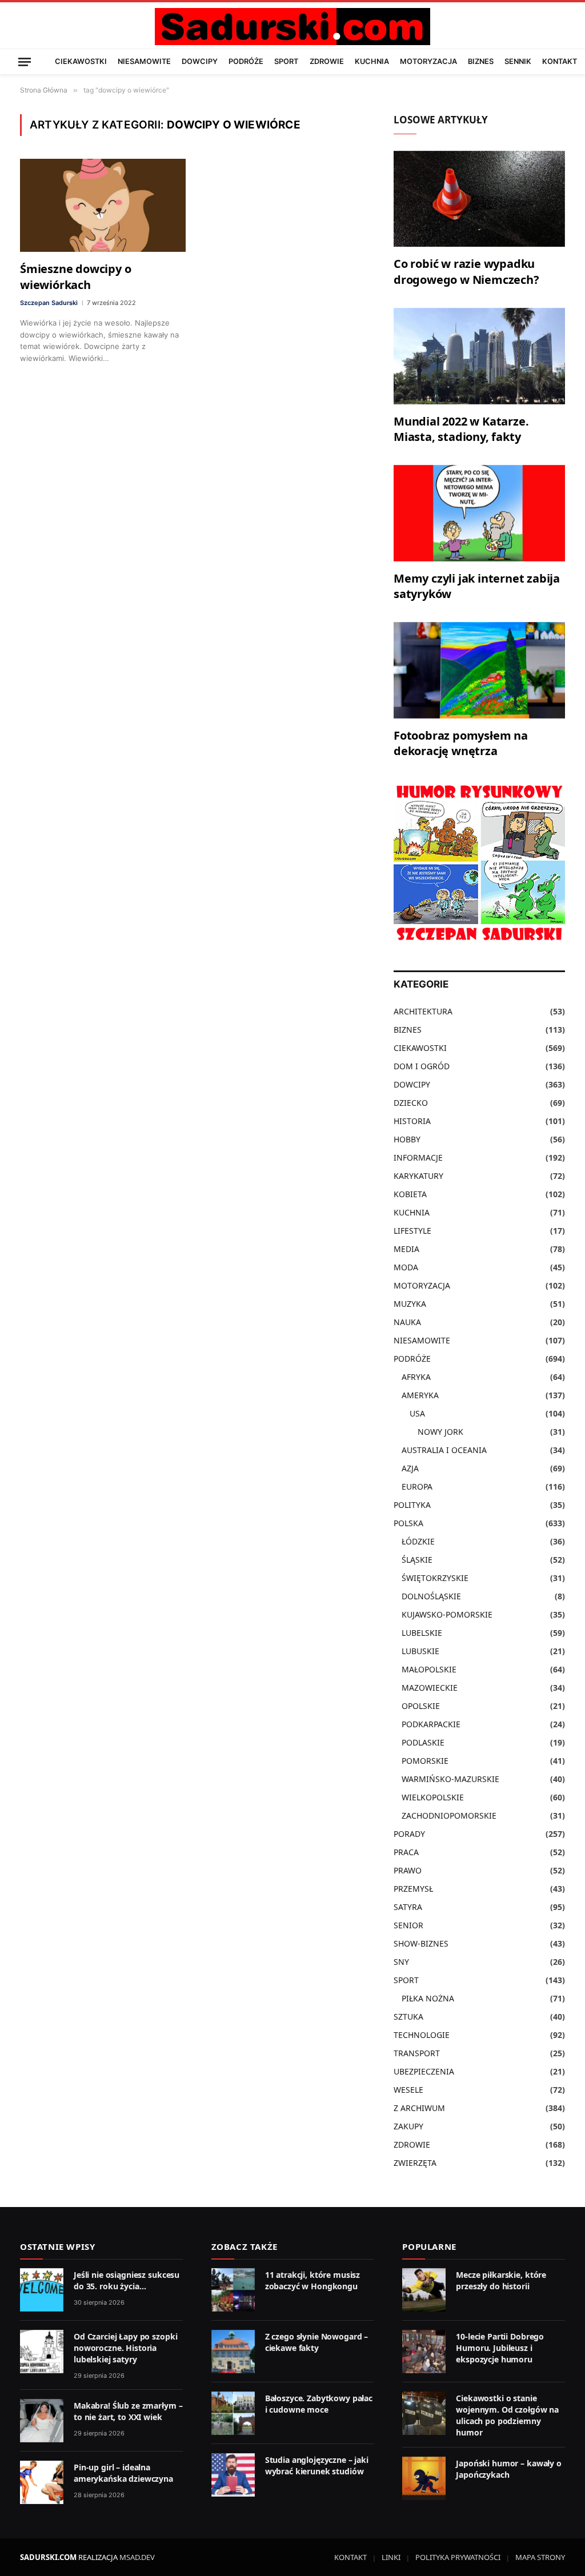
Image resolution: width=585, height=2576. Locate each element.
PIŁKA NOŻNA (428, 1998)
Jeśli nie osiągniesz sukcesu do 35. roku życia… (127, 2280)
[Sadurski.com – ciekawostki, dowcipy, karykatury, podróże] (292, 27)
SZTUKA (408, 2017)
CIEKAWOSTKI (81, 61)
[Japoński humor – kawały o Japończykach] (424, 2478)
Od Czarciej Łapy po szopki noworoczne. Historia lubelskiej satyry (125, 2348)
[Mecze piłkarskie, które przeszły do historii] (424, 2290)
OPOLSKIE (421, 1706)
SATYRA (408, 1907)
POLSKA (408, 1523)
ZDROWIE (327, 61)
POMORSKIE (425, 1761)
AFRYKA (416, 1377)
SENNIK (518, 61)
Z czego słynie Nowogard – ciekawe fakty (317, 2342)
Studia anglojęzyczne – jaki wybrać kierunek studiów (317, 2465)
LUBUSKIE (420, 1651)
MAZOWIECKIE (430, 1688)
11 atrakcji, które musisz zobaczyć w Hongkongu (313, 2280)
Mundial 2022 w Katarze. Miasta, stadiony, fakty (461, 429)
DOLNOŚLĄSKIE (431, 1596)
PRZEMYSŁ (413, 1889)
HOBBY (407, 1139)
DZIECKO (411, 1103)
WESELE (408, 2090)
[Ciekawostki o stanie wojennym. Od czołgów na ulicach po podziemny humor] (424, 2413)
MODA (406, 1267)
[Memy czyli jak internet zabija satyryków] (479, 513)
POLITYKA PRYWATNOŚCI (458, 2557)
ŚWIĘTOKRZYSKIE (435, 1578)
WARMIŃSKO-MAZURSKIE (450, 1779)
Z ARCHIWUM (419, 2108)
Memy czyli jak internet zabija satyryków (477, 586)
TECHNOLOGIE (422, 2035)
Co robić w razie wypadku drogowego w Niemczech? (466, 271)
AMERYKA (420, 1395)
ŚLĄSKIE (417, 1560)
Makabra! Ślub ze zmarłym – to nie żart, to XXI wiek (128, 2411)
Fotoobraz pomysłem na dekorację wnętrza (461, 743)
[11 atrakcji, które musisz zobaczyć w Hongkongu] (233, 2290)
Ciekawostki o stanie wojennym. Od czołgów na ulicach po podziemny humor (507, 2415)
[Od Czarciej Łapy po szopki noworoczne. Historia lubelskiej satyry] (42, 2352)
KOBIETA (410, 1194)
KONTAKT (560, 61)
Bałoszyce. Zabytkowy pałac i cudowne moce (319, 2404)
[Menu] (25, 61)
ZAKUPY (408, 2126)
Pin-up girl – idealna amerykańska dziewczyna (123, 2473)
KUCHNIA (372, 61)
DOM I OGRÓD (422, 1066)
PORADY (409, 1834)
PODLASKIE (423, 1742)
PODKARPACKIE (431, 1724)
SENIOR (408, 1925)
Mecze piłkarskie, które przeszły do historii (501, 2280)
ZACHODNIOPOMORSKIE (449, 1815)
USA (417, 1413)
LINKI (391, 2557)
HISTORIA (412, 1121)
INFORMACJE (418, 1157)
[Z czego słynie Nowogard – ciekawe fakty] (233, 2352)
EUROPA (417, 1486)
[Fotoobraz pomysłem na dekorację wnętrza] (479, 670)
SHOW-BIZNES (421, 1943)
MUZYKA (410, 1304)
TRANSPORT (417, 2053)
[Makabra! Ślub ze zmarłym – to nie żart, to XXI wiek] (42, 2421)
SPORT (286, 61)
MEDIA (406, 1249)
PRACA (406, 1852)
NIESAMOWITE (144, 61)
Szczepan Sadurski (49, 303)
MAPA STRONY (540, 2557)
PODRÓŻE (246, 61)
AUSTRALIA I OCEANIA (444, 1450)
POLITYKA (412, 1505)
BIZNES (481, 61)
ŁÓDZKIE (418, 1541)
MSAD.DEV (137, 2557)
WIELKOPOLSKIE (433, 1797)
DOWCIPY (200, 61)
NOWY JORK (440, 1432)
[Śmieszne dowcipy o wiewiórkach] (103, 205)
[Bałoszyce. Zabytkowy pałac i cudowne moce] (233, 2413)
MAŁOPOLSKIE (429, 1669)
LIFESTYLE (412, 1231)
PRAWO (408, 1870)
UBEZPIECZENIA (424, 2071)
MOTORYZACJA (428, 61)
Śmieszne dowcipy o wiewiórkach (75, 276)
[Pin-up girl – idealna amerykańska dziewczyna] (42, 2482)
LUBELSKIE (422, 1633)
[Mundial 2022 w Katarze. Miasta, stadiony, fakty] (479, 356)
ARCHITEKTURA (423, 1011)
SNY (401, 1962)
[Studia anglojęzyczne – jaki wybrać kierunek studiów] (233, 2475)
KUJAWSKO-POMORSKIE (447, 1614)
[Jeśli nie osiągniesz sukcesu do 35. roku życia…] (42, 2290)
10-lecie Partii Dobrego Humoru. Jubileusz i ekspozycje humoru (500, 2348)
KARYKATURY (418, 1176)
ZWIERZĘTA (415, 2163)
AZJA (410, 1468)
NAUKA (407, 1322)
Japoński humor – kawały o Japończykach (509, 2469)
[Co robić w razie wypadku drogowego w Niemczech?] (479, 199)
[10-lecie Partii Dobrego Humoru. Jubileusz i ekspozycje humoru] (424, 2352)
